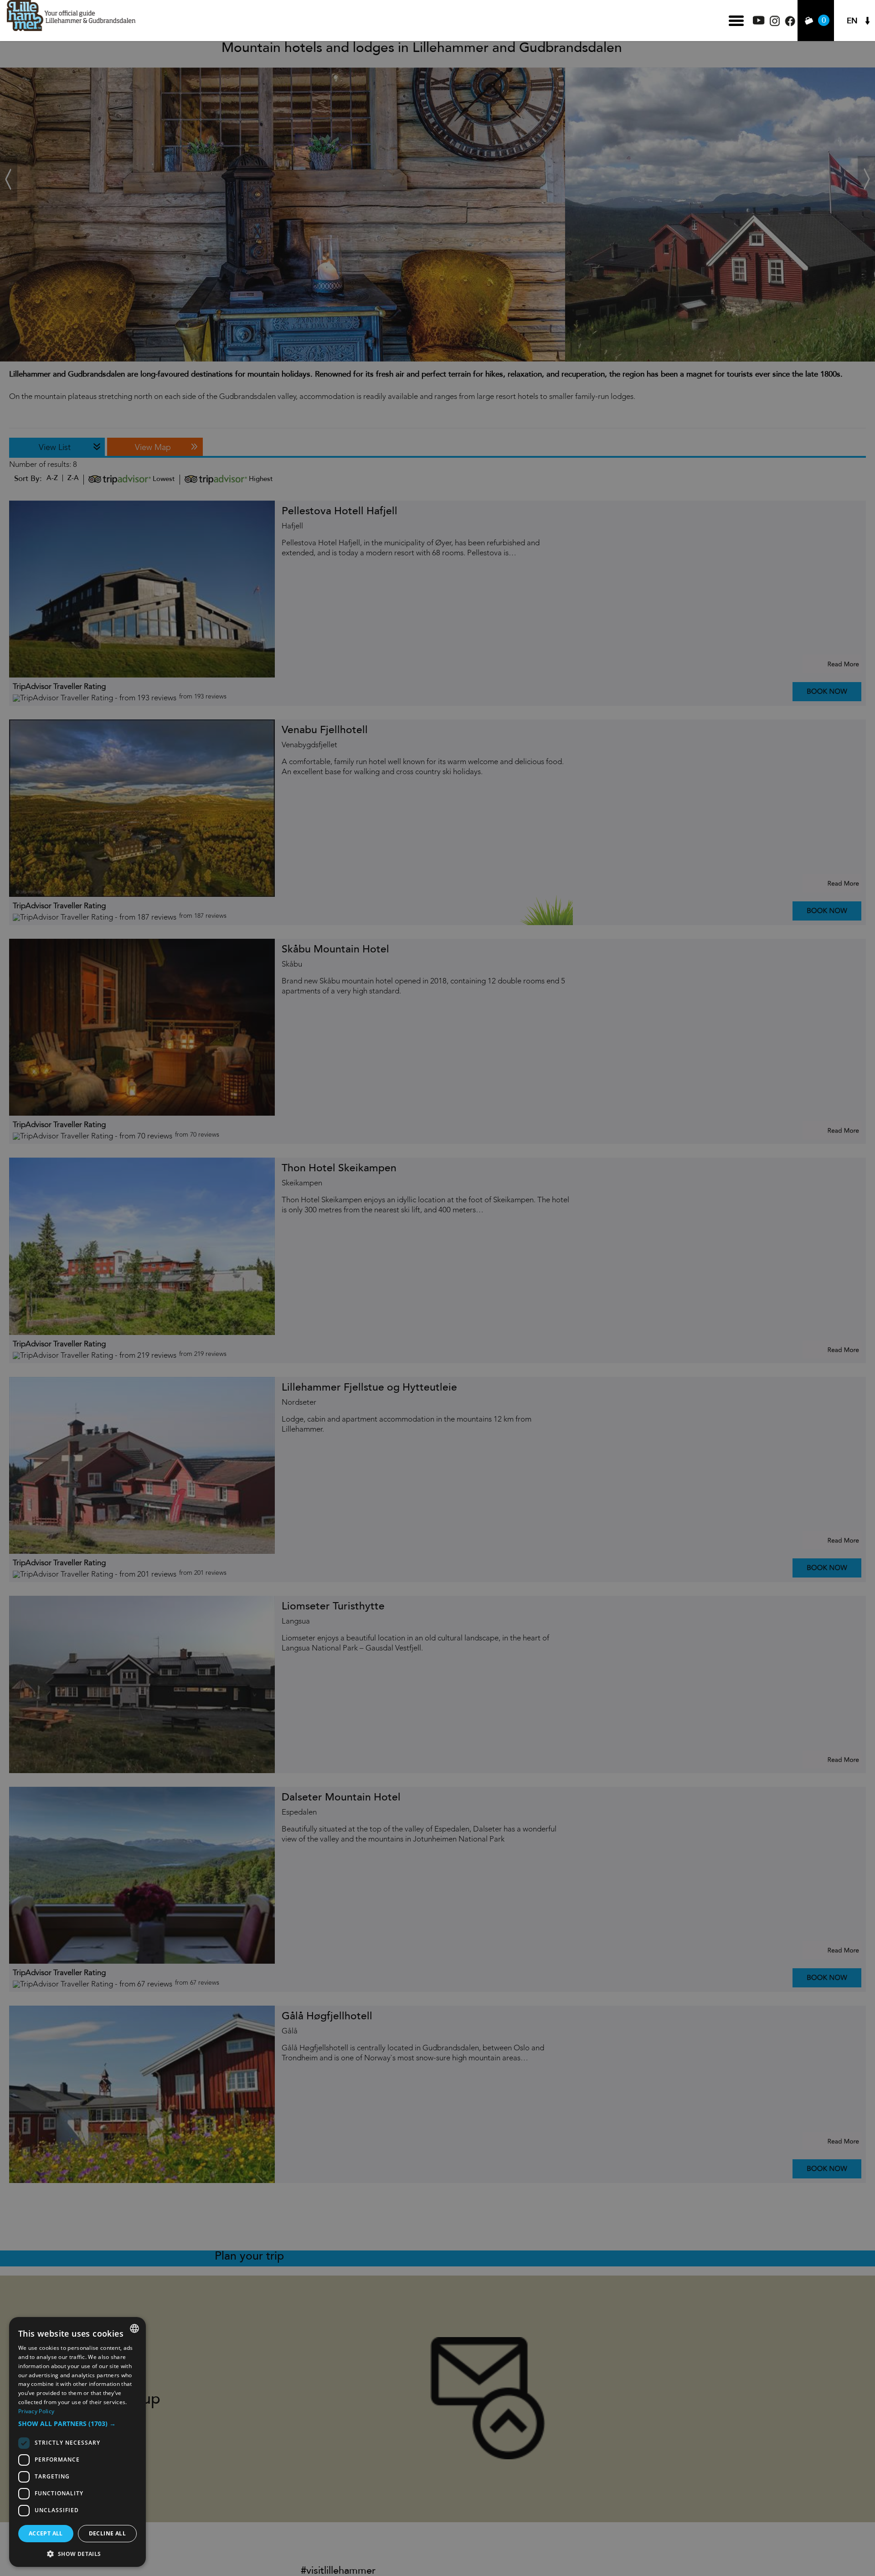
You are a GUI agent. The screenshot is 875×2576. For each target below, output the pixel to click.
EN (852, 21)
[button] (77, 2424)
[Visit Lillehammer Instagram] (775, 24)
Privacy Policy (36, 2411)
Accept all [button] (46, 2533)
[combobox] (134, 2328)
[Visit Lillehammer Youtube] (759, 22)
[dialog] (77, 2442)
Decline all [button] (107, 2533)
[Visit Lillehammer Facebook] (790, 24)
